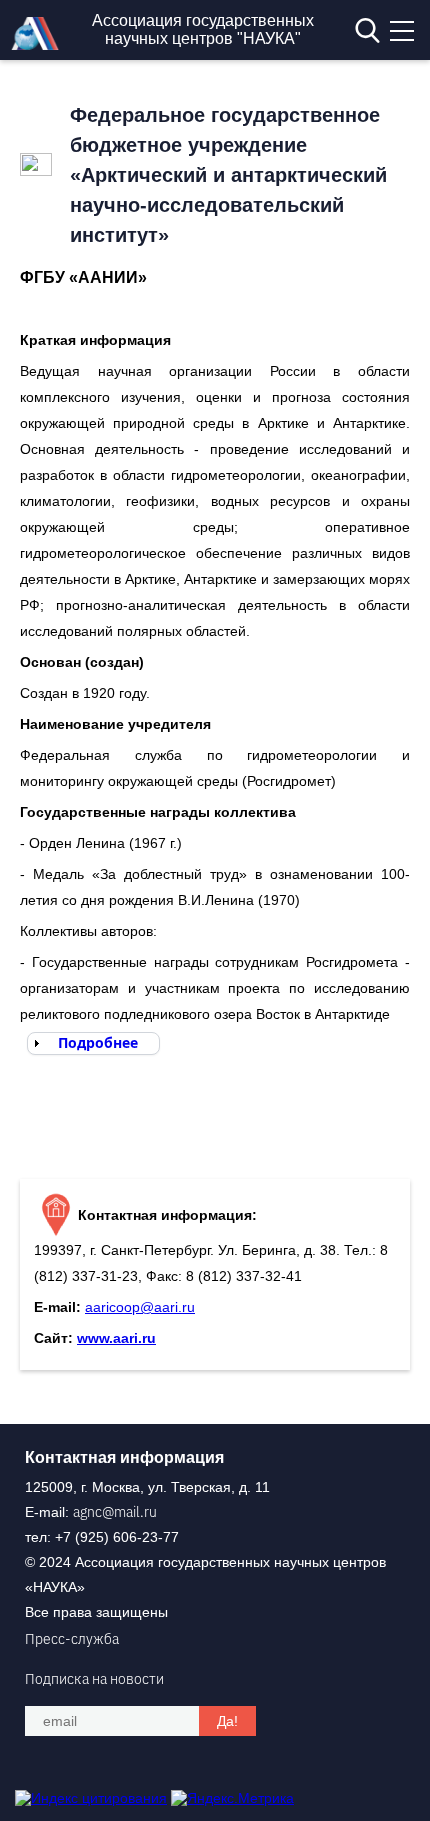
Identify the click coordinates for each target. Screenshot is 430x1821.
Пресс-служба (72, 1639)
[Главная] (40, 45)
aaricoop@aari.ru (140, 1307)
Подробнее (98, 1042)
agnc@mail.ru (115, 1512)
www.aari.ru (116, 1338)
